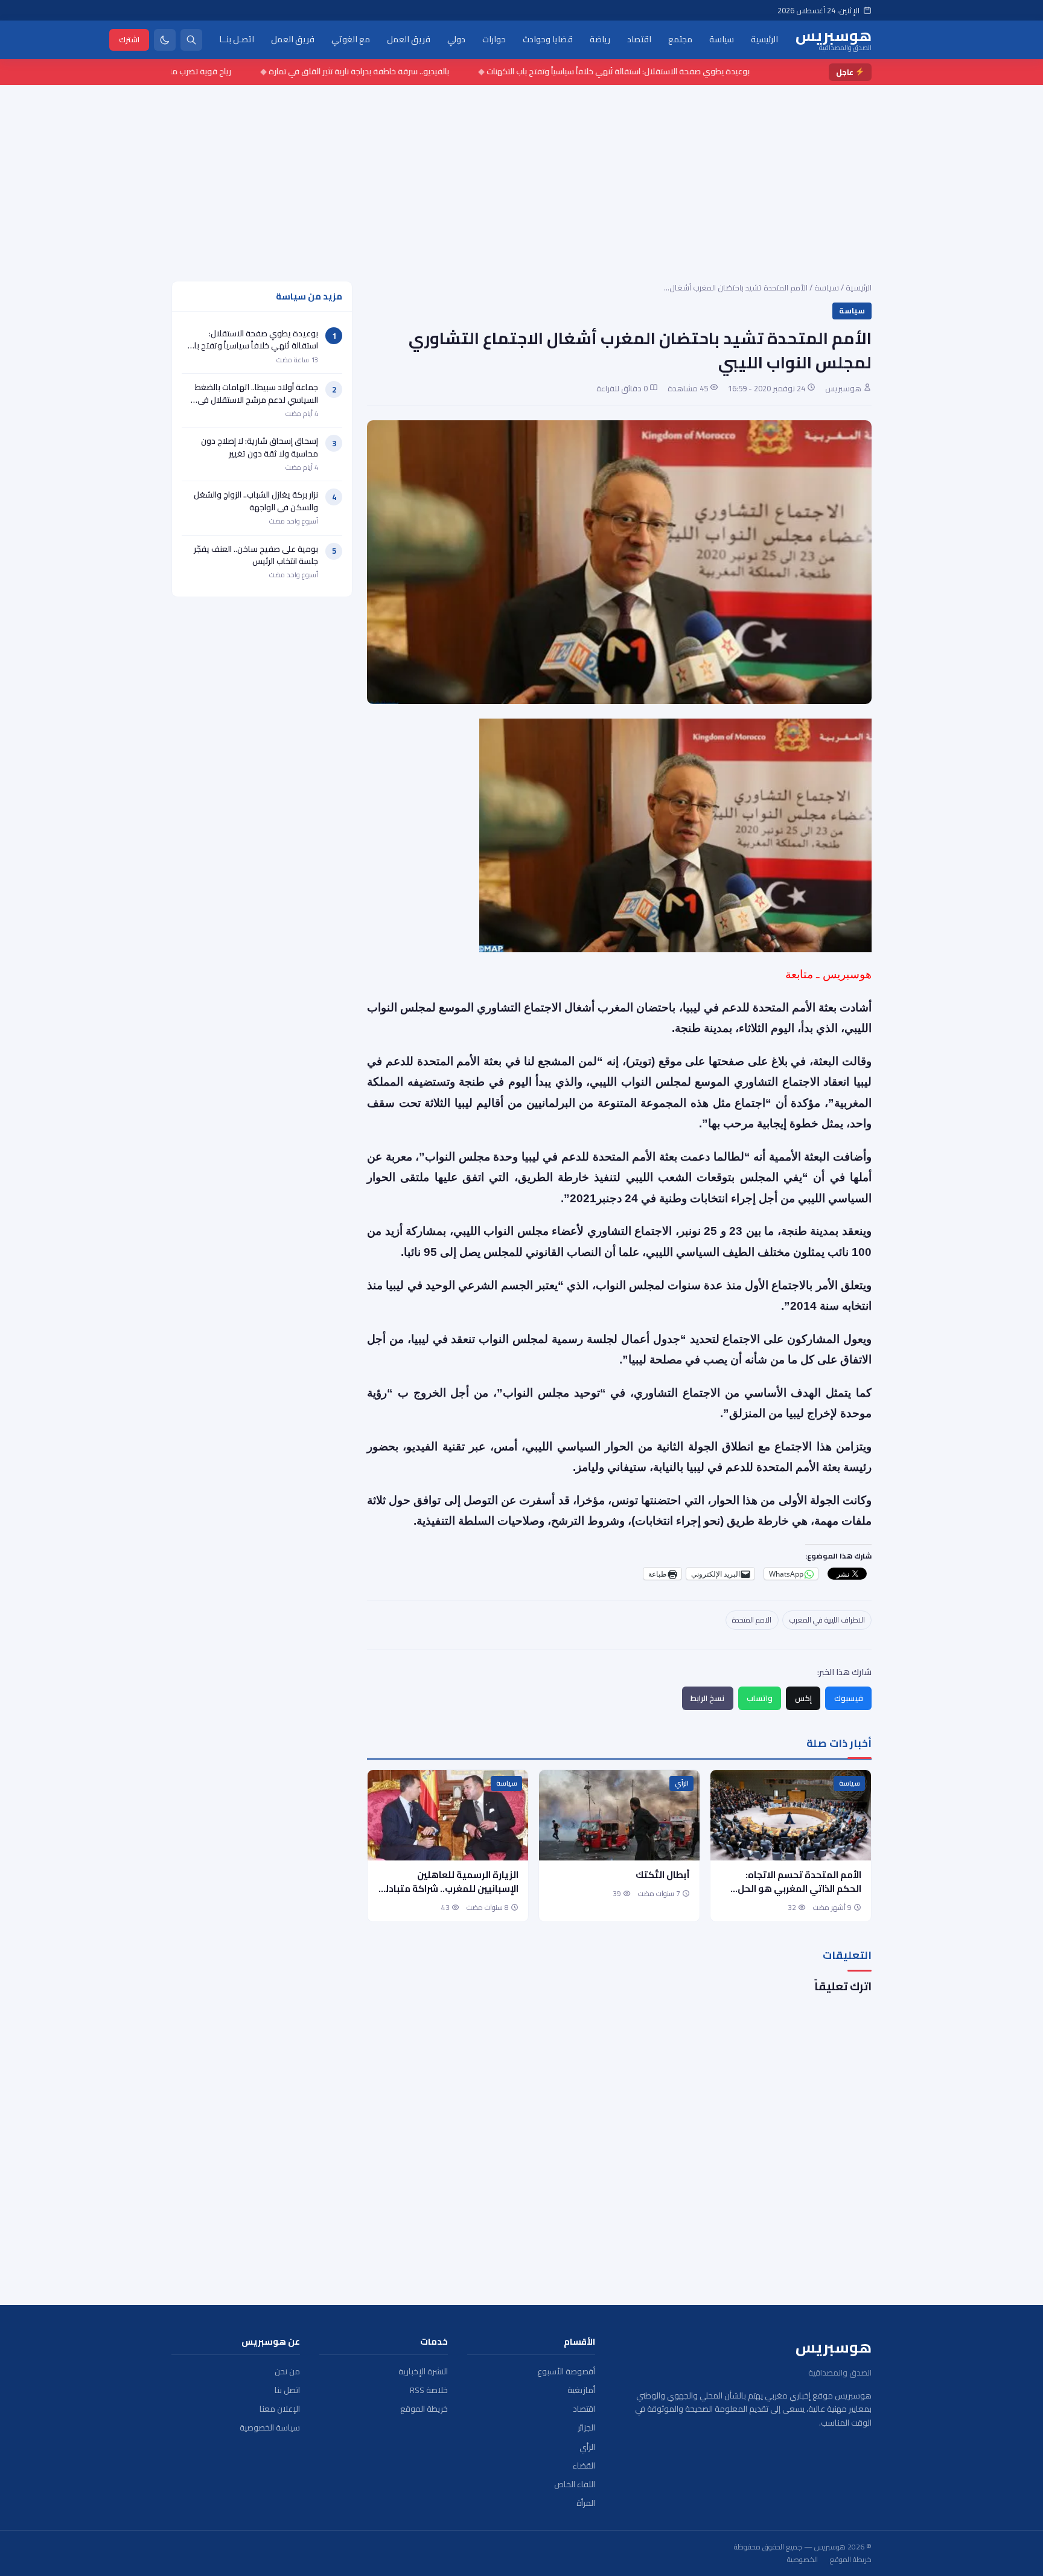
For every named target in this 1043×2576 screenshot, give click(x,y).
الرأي (682, 1783)
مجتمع (680, 39)
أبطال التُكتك (663, 1875)
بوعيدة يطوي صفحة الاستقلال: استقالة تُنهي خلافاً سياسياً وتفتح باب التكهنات (673, 71)
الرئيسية (764, 39)
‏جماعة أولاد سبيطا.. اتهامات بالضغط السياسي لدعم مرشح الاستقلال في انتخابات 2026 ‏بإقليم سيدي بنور (257, 399)
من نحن (287, 2372)
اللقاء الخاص (575, 2485)
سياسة (722, 39)
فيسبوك (849, 1698)
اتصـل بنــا (237, 39)
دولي (456, 39)
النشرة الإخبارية (423, 2372)
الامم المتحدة (752, 1620)
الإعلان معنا (280, 2409)
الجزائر (586, 2428)
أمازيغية (581, 2390)
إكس (803, 1698)
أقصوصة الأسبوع (566, 2372)
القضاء (584, 2466)
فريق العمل (409, 39)
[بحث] (191, 40)
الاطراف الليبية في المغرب (827, 1620)
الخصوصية (802, 2560)
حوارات (494, 39)
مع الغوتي (351, 39)
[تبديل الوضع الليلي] (165, 40)
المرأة (586, 2503)
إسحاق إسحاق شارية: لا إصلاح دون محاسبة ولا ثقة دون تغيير (260, 447)
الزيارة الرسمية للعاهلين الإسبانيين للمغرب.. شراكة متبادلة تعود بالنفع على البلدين (449, 1889)
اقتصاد (639, 39)
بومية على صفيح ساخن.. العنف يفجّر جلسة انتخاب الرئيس (256, 555)
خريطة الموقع (424, 2409)
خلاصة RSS (429, 2390)
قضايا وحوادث (548, 39)
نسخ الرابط (707, 1698)
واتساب (760, 1698)
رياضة (600, 39)
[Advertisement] (521, 176)
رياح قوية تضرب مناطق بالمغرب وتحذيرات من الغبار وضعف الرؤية (178, 71)
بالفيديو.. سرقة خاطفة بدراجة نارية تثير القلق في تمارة (414, 71)
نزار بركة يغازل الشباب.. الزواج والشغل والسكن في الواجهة (256, 501)
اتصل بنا (287, 2390)
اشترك (129, 39)
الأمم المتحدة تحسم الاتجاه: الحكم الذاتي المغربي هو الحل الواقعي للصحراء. (799, 1889)
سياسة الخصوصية (270, 2428)
